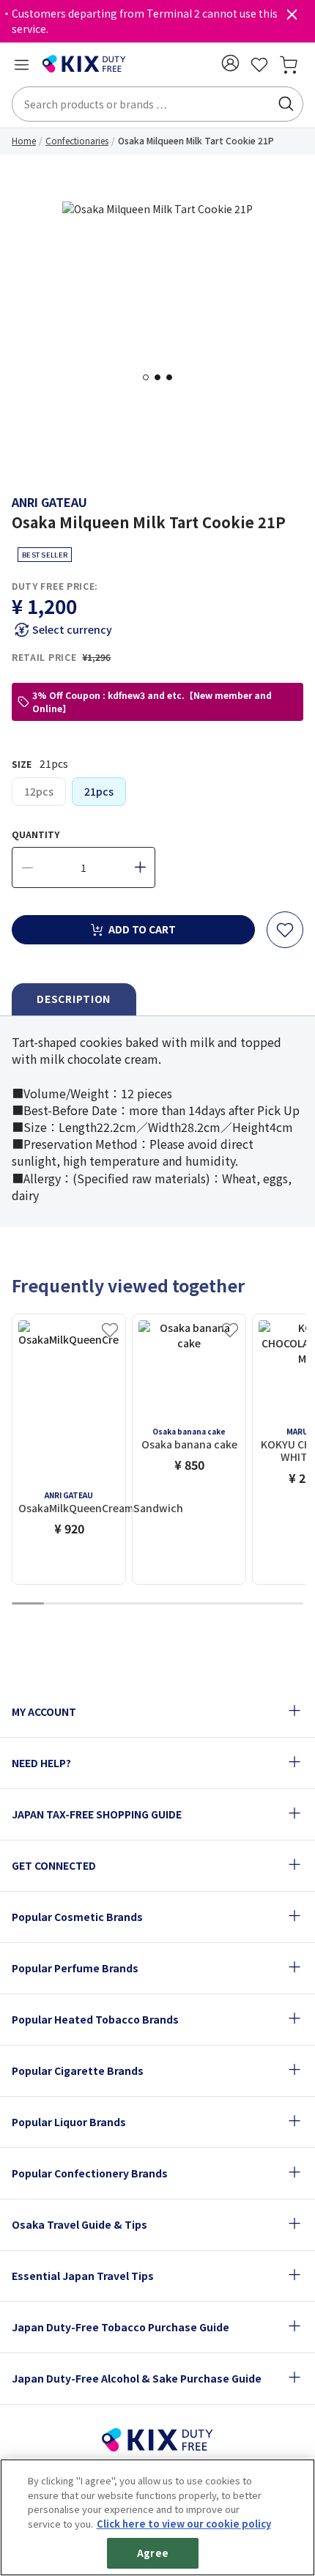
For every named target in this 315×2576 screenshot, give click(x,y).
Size (40, 763)
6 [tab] (190, 1604)
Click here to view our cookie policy (184, 2524)
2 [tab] (162, 377)
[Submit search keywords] (286, 104)
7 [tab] (222, 1604)
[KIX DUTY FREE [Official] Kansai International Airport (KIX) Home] (84, 64)
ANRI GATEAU (49, 502)
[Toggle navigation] (21, 64)
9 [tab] (287, 1604)
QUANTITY (36, 834)
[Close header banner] (292, 18)
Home (24, 140)
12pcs (39, 791)
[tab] (74, 1000)
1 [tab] (150, 377)
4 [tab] (125, 1604)
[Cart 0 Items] (289, 64)
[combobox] (157, 104)
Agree (153, 2553)
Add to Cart (142, 929)
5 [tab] (157, 1604)
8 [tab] (255, 1604)
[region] (157, 2517)
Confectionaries (77, 140)
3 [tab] (174, 377)
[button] (230, 63)
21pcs (99, 791)
